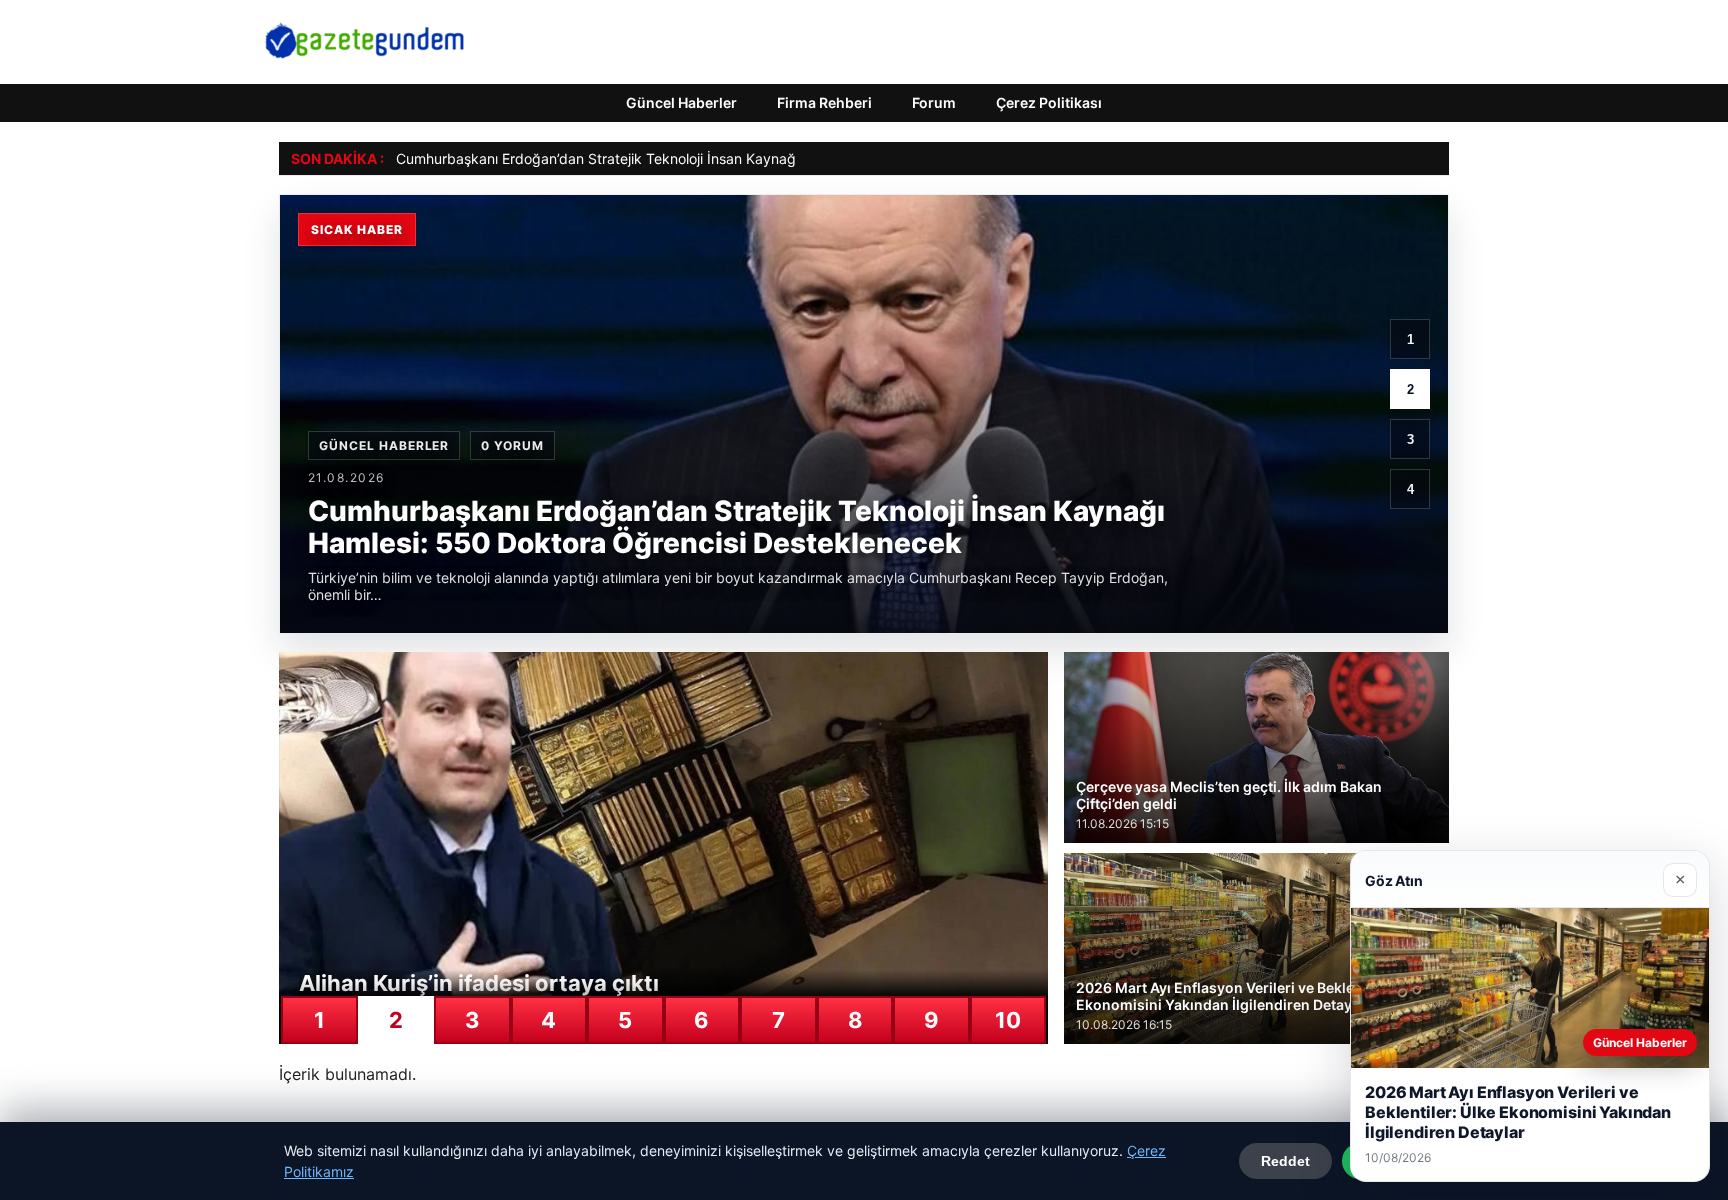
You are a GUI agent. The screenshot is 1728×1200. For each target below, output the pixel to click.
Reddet (1285, 1161)
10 (1008, 1020)
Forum (934, 102)
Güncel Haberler (681, 102)
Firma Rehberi (824, 102)
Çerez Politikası (1049, 102)
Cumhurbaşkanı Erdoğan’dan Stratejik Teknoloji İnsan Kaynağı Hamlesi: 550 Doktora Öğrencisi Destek (728, 158)
